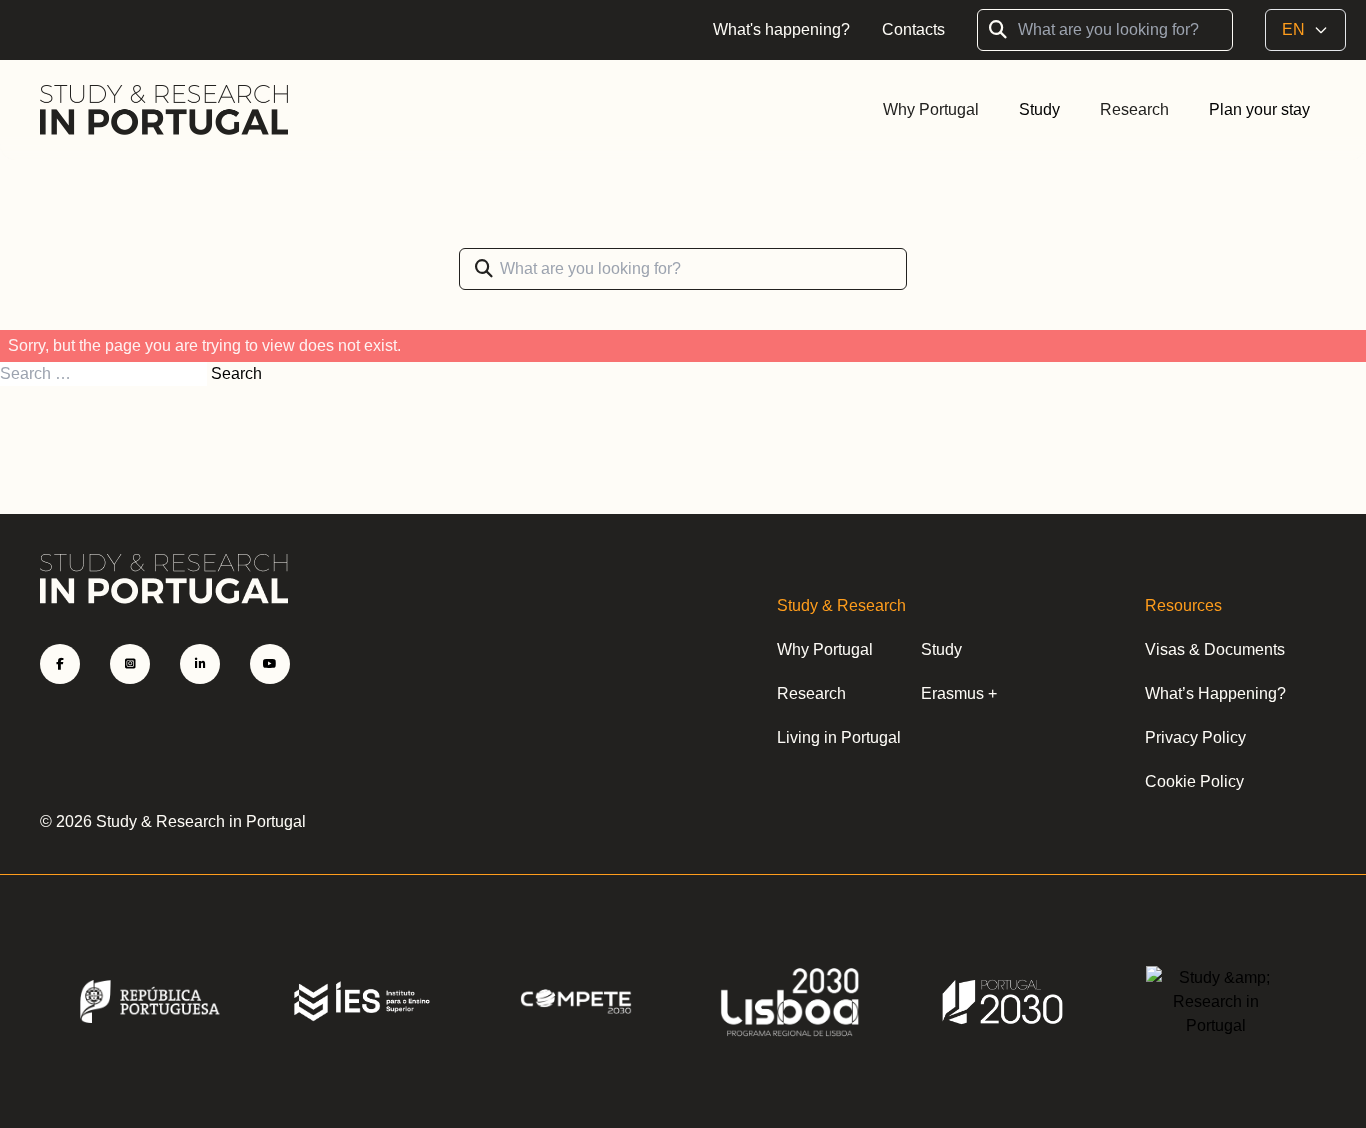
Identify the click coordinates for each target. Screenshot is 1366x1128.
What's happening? (781, 29)
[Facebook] (60, 664)
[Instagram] (130, 664)
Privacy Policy (1195, 737)
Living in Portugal (839, 737)
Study (941, 649)
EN (1293, 29)
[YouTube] (270, 664)
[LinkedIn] (200, 664)
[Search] (484, 269)
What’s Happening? (1215, 693)
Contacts (913, 29)
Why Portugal (931, 109)
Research (1134, 109)
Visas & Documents (1215, 649)
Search (236, 373)
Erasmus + (959, 693)
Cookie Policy (1194, 781)
